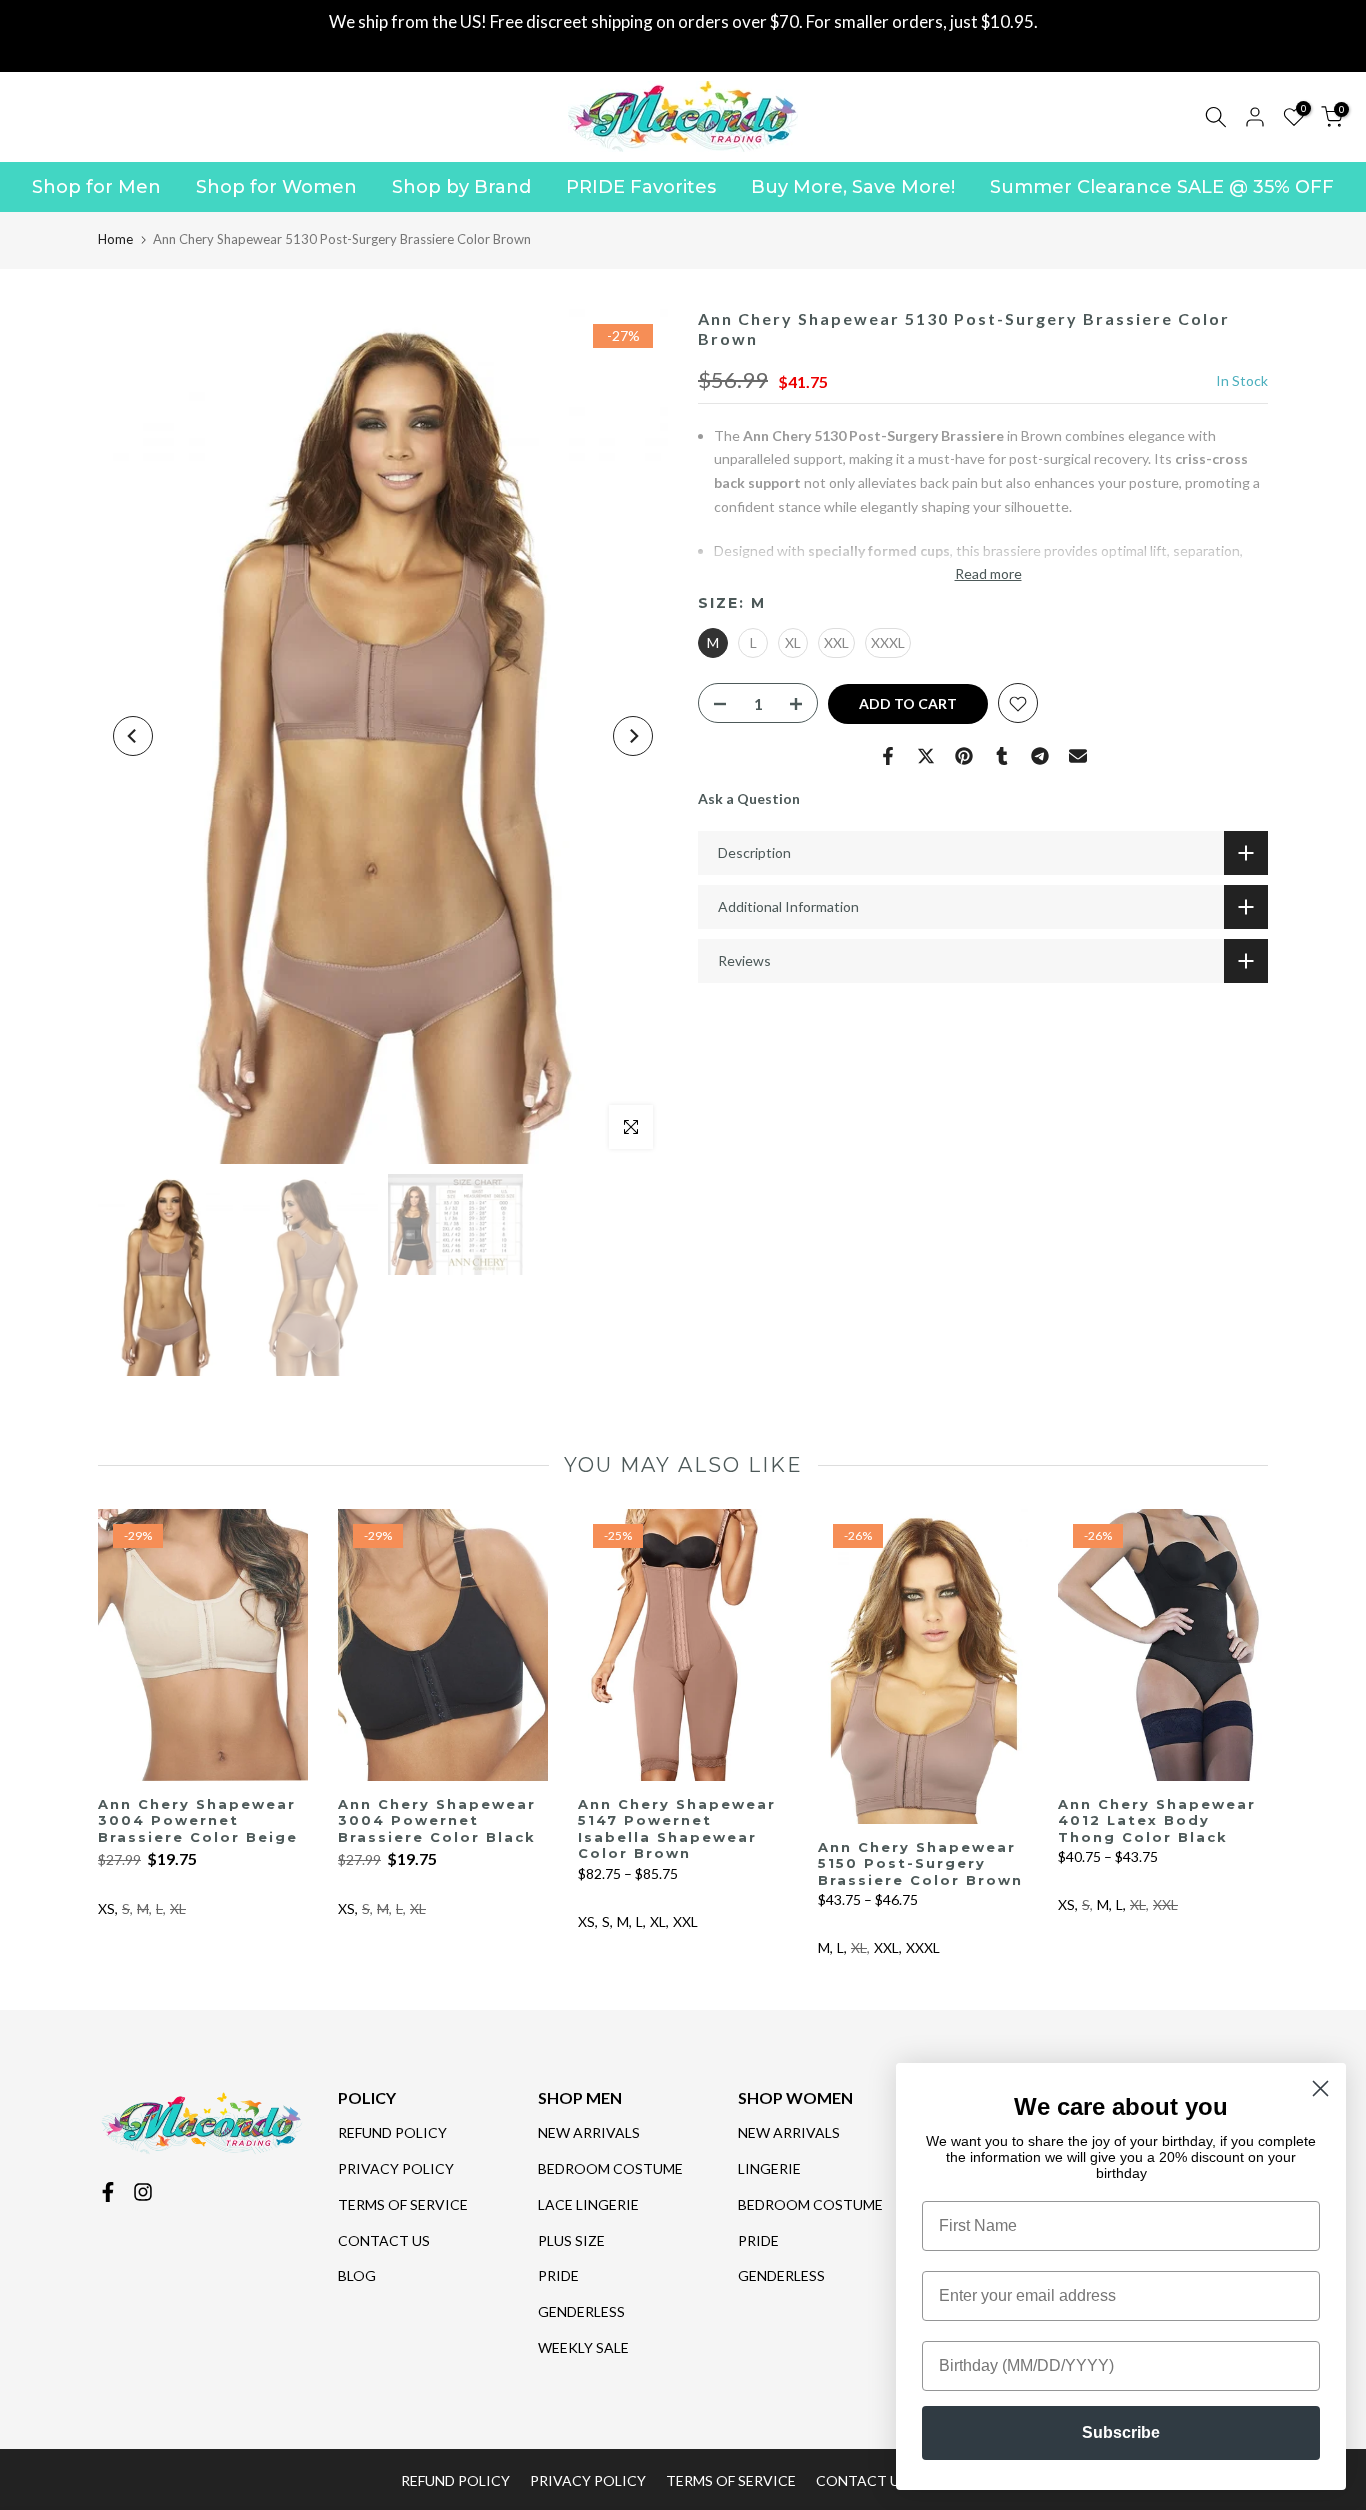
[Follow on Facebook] (108, 2192)
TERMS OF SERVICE (403, 2204)
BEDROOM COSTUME (610, 2168)
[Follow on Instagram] (143, 2192)
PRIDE (558, 2275)
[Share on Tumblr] (1002, 756)
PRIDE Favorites (641, 187)
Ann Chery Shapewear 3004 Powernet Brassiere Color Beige (198, 1820)
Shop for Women (276, 187)
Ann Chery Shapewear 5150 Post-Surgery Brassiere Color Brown (920, 1863)
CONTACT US (384, 2240)
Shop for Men (96, 187)
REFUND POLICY (392, 2132)
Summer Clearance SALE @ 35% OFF (1162, 187)
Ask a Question (749, 799)
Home (115, 239)
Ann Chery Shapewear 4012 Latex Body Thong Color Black (1157, 1820)
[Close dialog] (1320, 2088)
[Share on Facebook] (888, 756)
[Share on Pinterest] (964, 756)
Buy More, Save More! (853, 187)
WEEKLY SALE (583, 2347)
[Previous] (133, 736)
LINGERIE (769, 2168)
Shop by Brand (461, 187)
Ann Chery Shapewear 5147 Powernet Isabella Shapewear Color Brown (677, 1829)
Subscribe (1121, 2432)
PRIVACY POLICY (396, 2168)
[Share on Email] (1078, 756)
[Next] (633, 736)
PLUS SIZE (571, 2240)
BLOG (357, 2275)
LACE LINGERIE (588, 2204)
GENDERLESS (581, 2311)
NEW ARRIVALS (589, 2132)
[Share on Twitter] (926, 756)
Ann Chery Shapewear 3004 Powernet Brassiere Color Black (437, 1820)
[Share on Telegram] (1040, 756)
